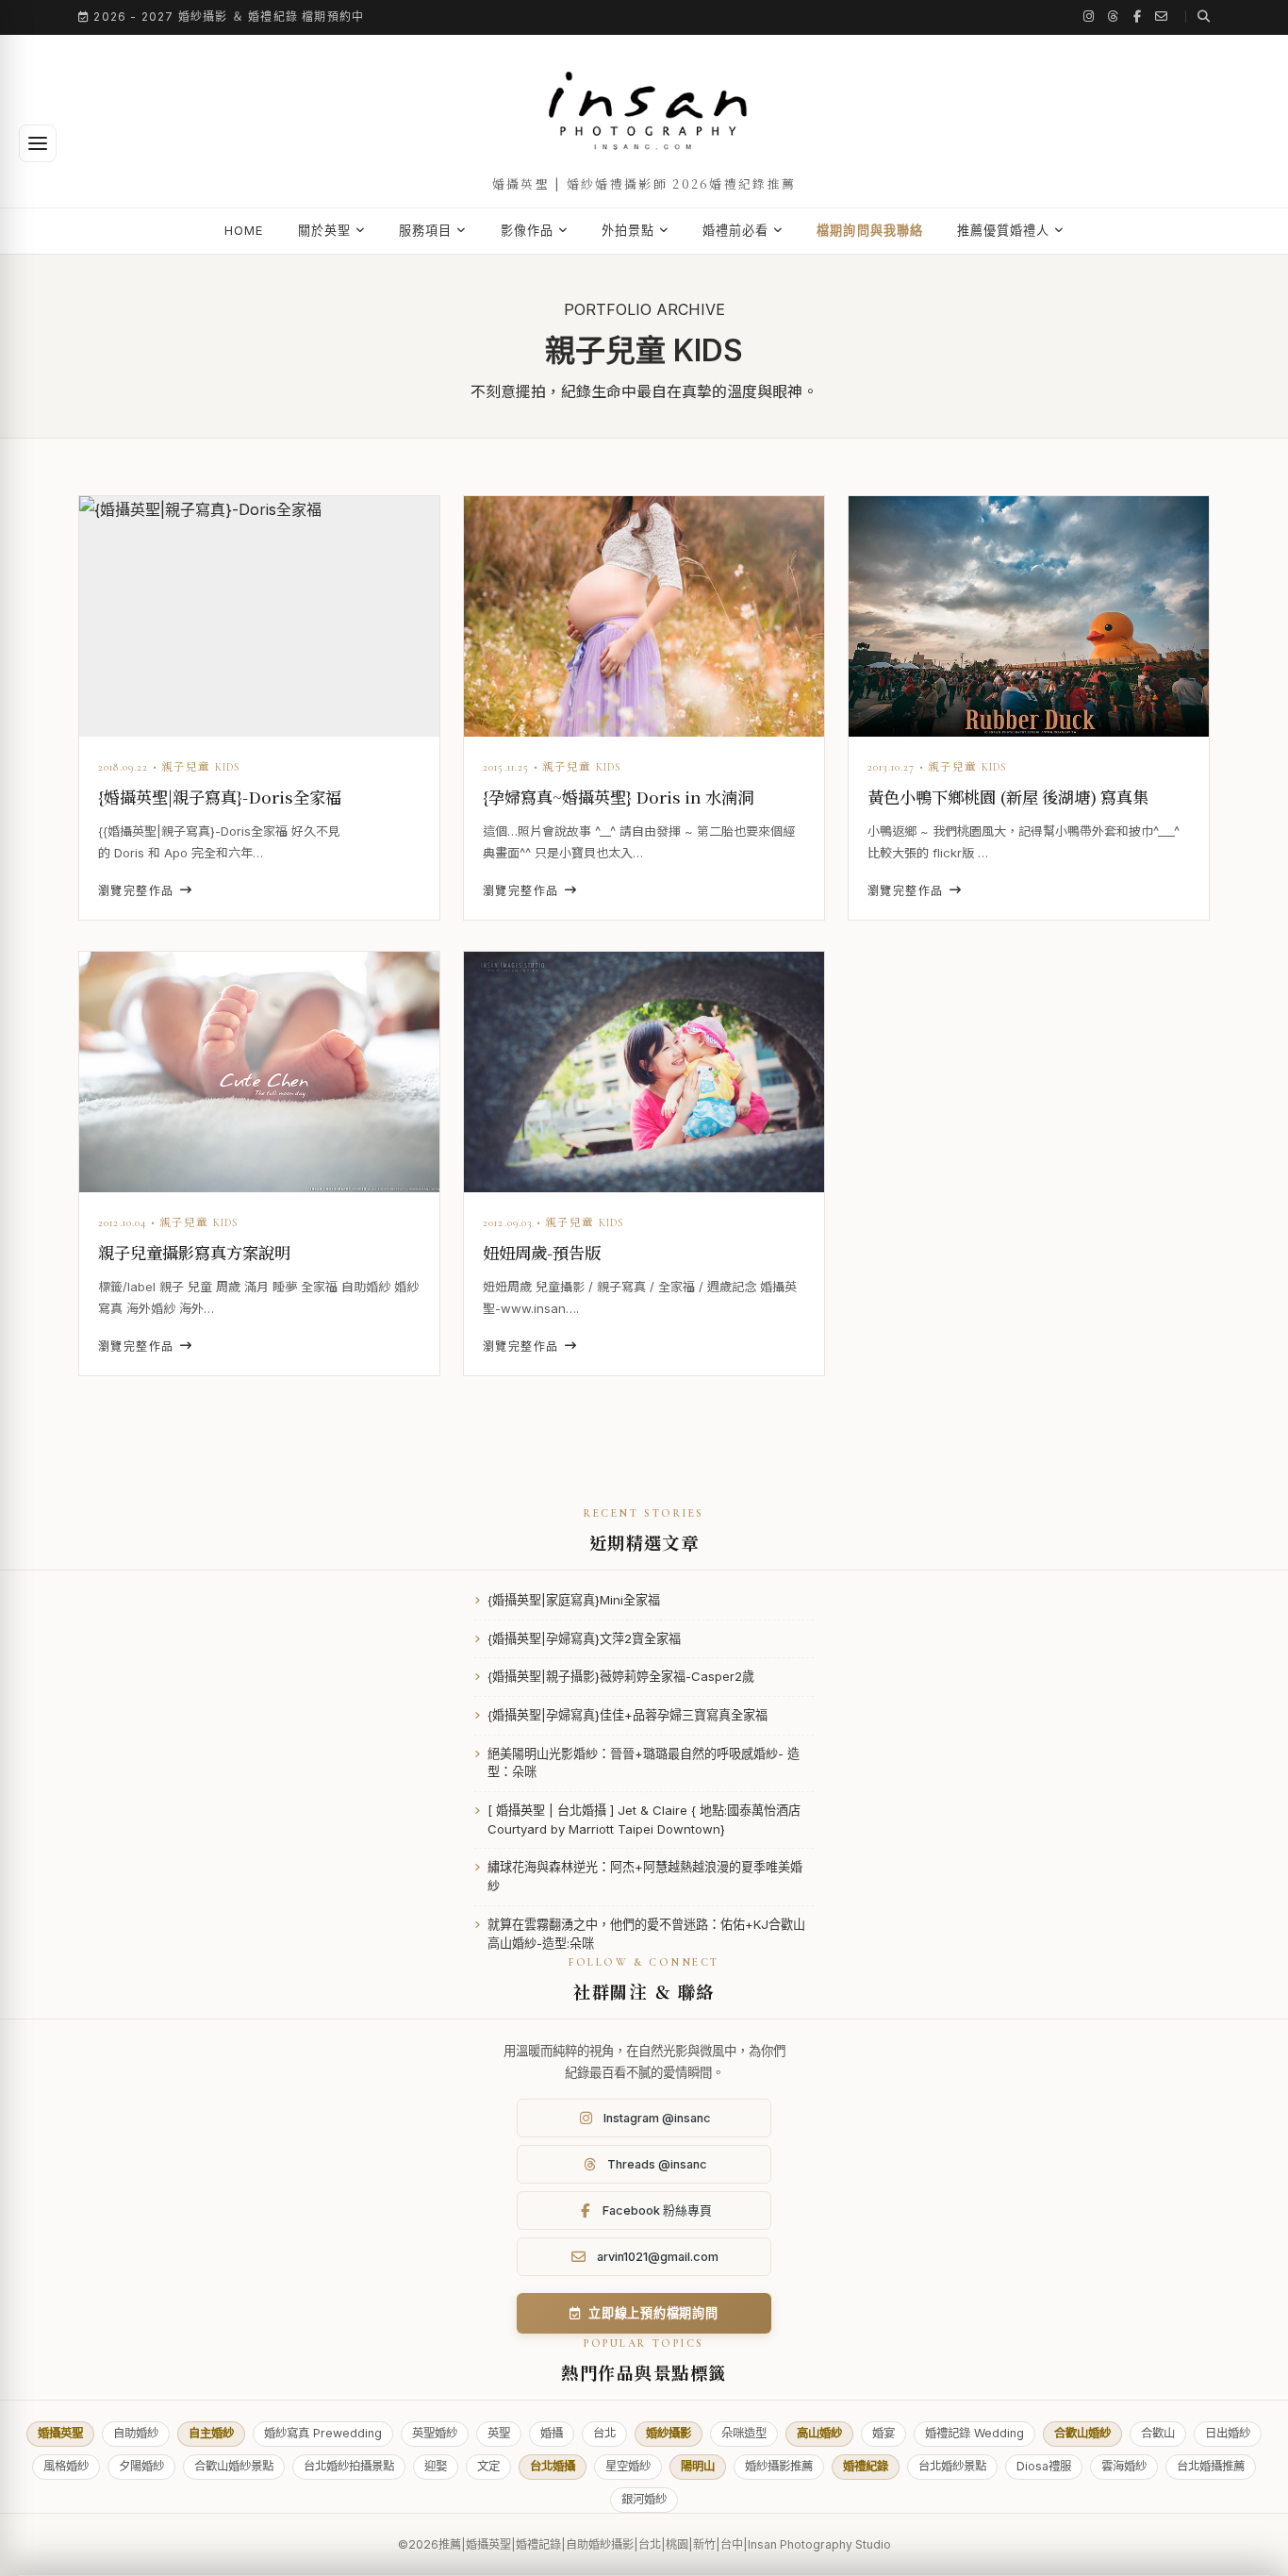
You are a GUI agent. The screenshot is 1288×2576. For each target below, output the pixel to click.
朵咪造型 (744, 2433)
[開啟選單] (38, 143)
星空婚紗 (628, 2466)
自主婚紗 (211, 2433)
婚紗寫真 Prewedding (323, 2433)
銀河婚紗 (644, 2499)
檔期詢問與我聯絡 (869, 230)
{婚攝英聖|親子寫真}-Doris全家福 (220, 797)
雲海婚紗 (1124, 2466)
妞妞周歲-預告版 (542, 1252)
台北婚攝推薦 (1211, 2466)
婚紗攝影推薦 (779, 2466)
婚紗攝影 (669, 2433)
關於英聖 (324, 230)
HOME (244, 230)
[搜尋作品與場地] (1197, 17)
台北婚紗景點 (952, 2466)
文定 (488, 2466)
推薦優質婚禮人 (1003, 230)
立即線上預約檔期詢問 (653, 2313)
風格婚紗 (66, 2466)
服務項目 (425, 230)
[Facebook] (1138, 17)
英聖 (499, 2433)
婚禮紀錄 (866, 2466)
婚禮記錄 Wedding (974, 2433)
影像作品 (527, 230)
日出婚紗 (1228, 2433)
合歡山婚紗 (1082, 2433)
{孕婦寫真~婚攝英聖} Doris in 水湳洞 (618, 797)
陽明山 (698, 2466)
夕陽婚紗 (141, 2466)
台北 (604, 2433)
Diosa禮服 (1044, 2466)
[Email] (1162, 17)
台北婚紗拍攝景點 (349, 2466)
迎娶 (436, 2466)
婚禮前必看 (735, 230)
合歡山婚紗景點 (234, 2466)
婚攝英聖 (60, 2433)
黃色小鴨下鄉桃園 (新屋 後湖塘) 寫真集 (1008, 797)
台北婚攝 (553, 2466)
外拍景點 (628, 230)
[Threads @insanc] (1114, 17)
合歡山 (1158, 2433)
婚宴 (883, 2433)
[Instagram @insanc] (1089, 17)
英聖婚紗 (435, 2433)
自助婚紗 (136, 2433)
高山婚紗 (819, 2433)
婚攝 (552, 2433)
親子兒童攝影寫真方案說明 (194, 1252)
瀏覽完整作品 (136, 891)
